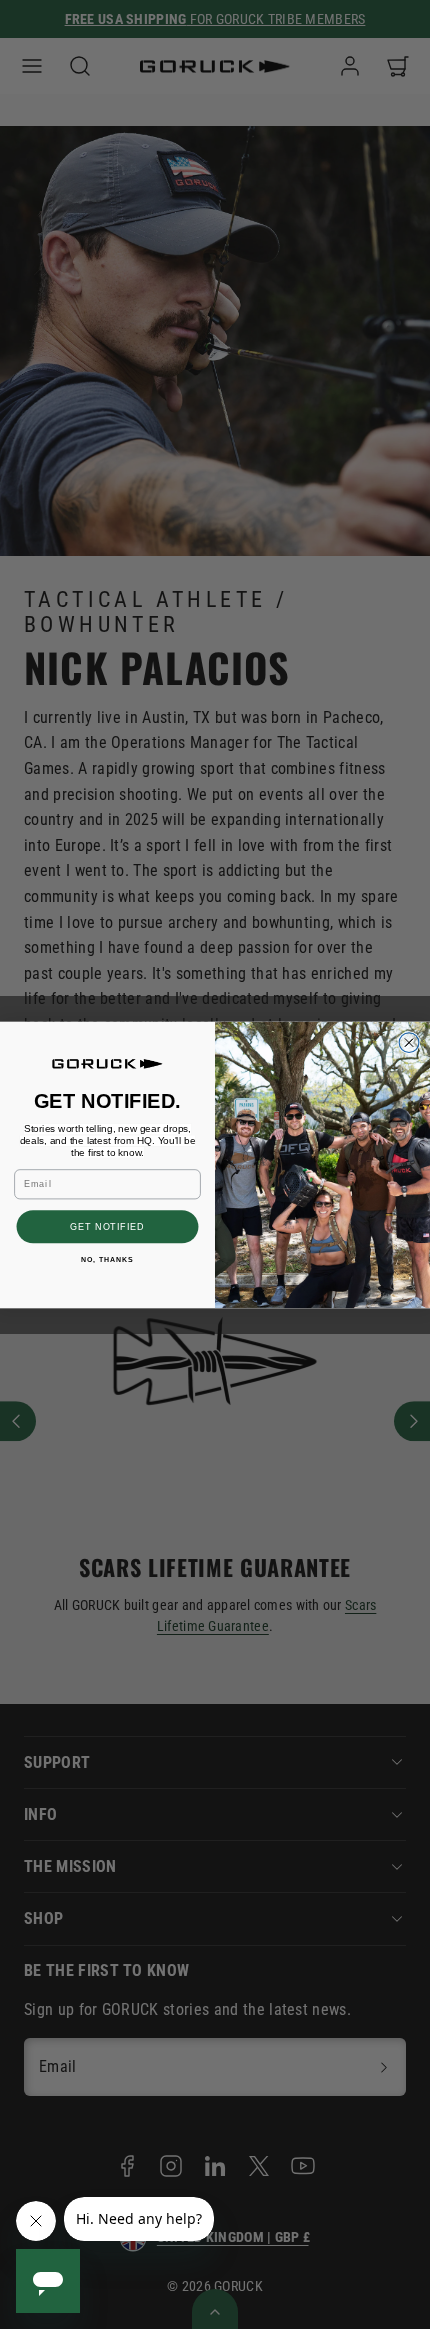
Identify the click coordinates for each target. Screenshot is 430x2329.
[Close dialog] (409, 1042)
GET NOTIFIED (107, 1225)
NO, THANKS (107, 1259)
